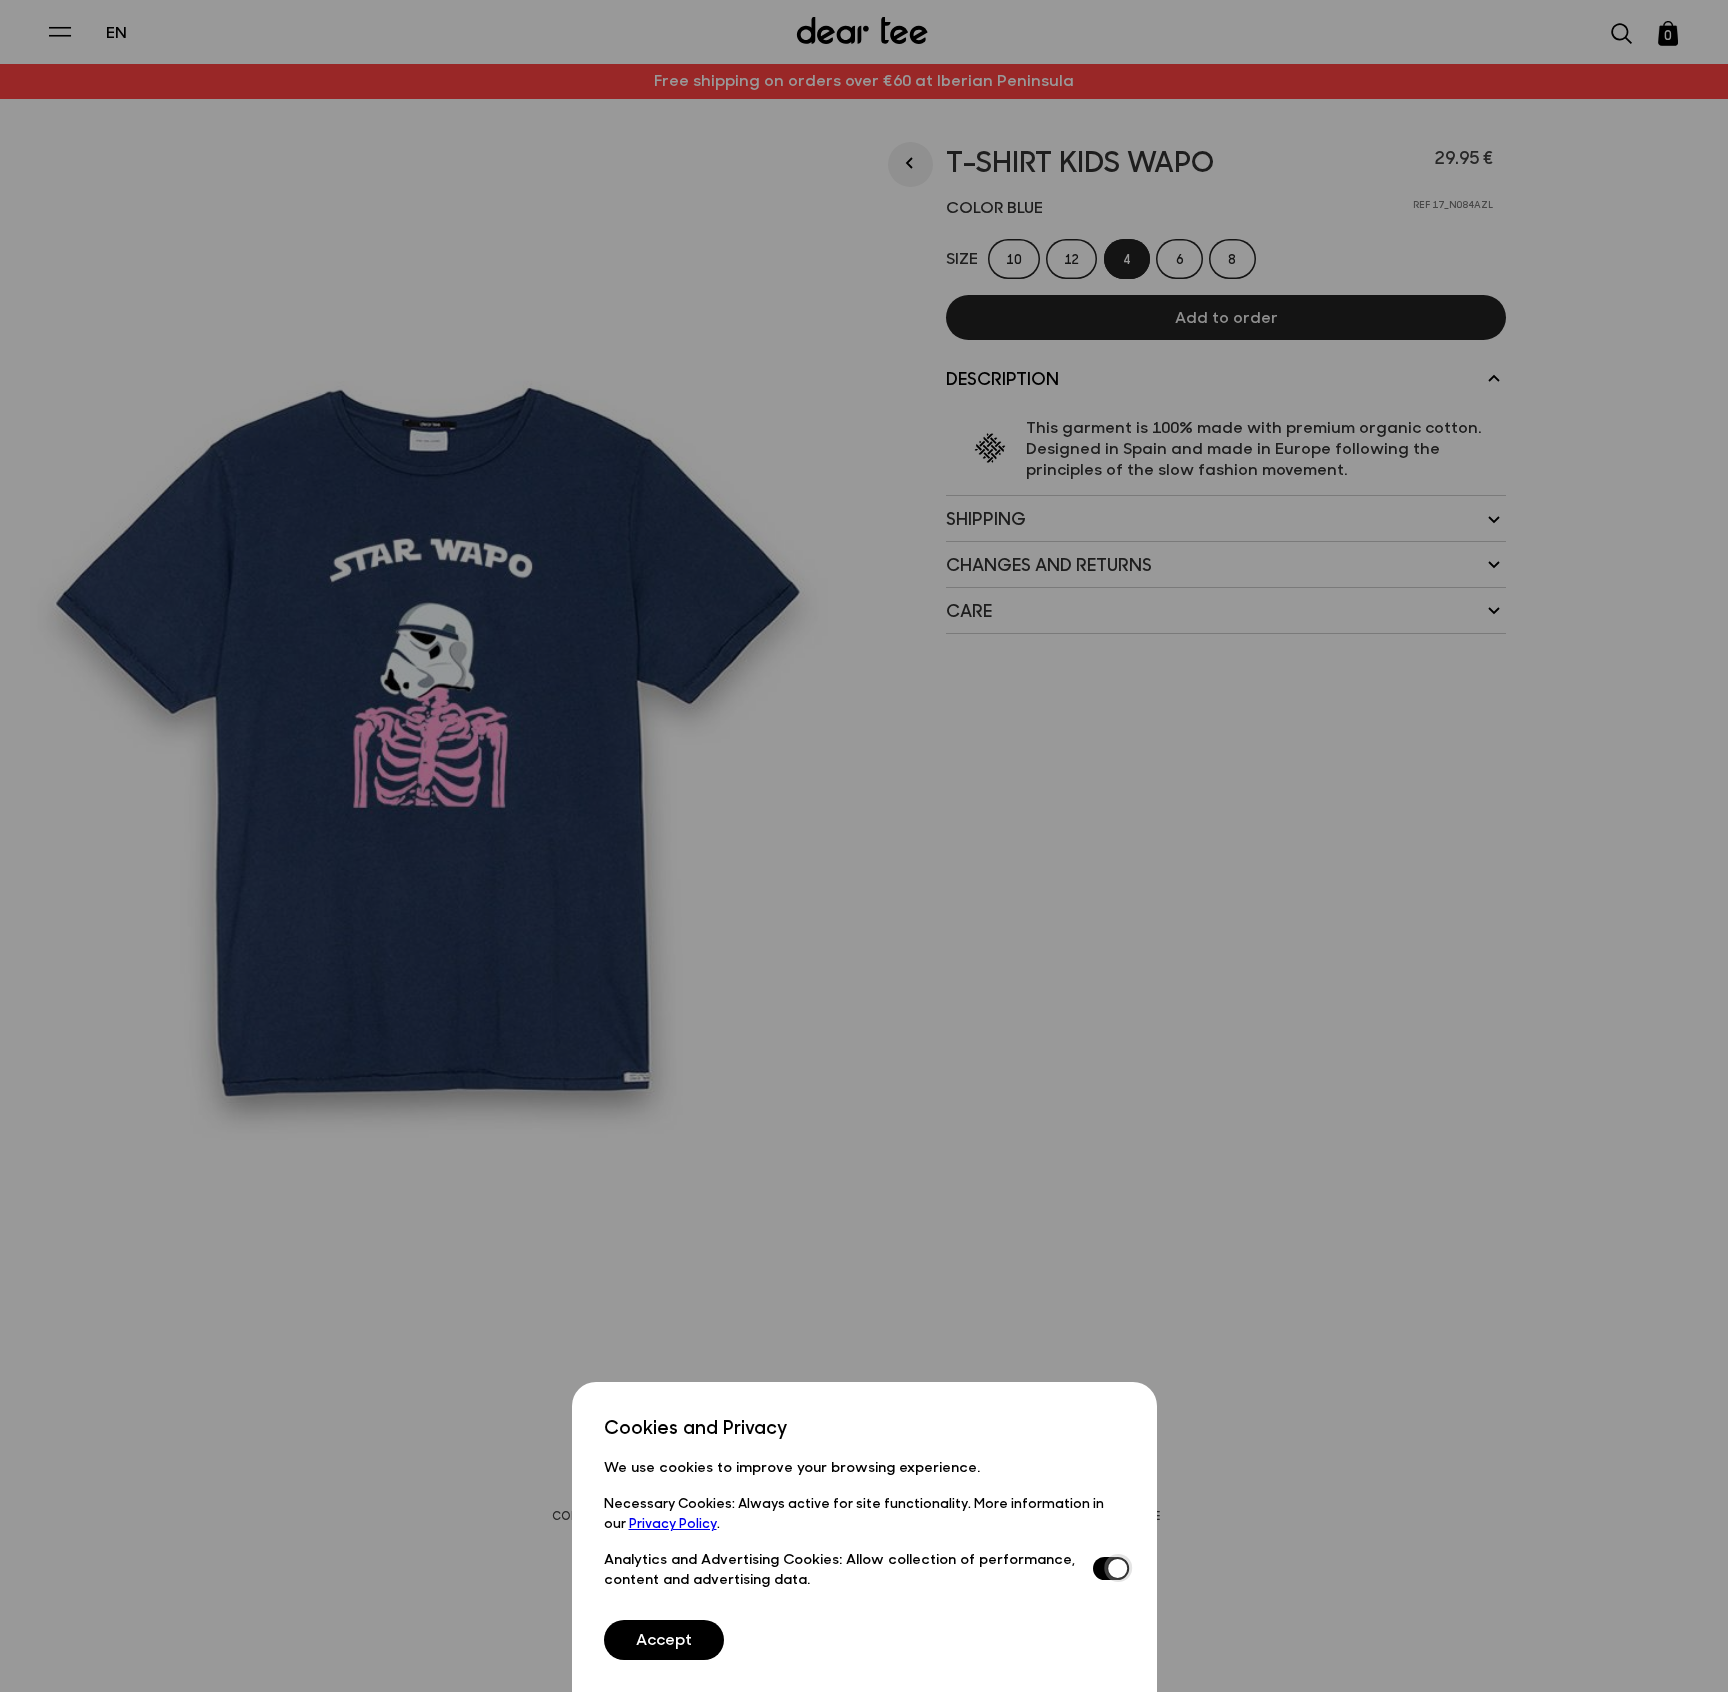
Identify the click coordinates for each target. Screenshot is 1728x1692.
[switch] (1109, 1569)
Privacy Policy (673, 1522)
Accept (664, 1638)
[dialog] (864, 1536)
